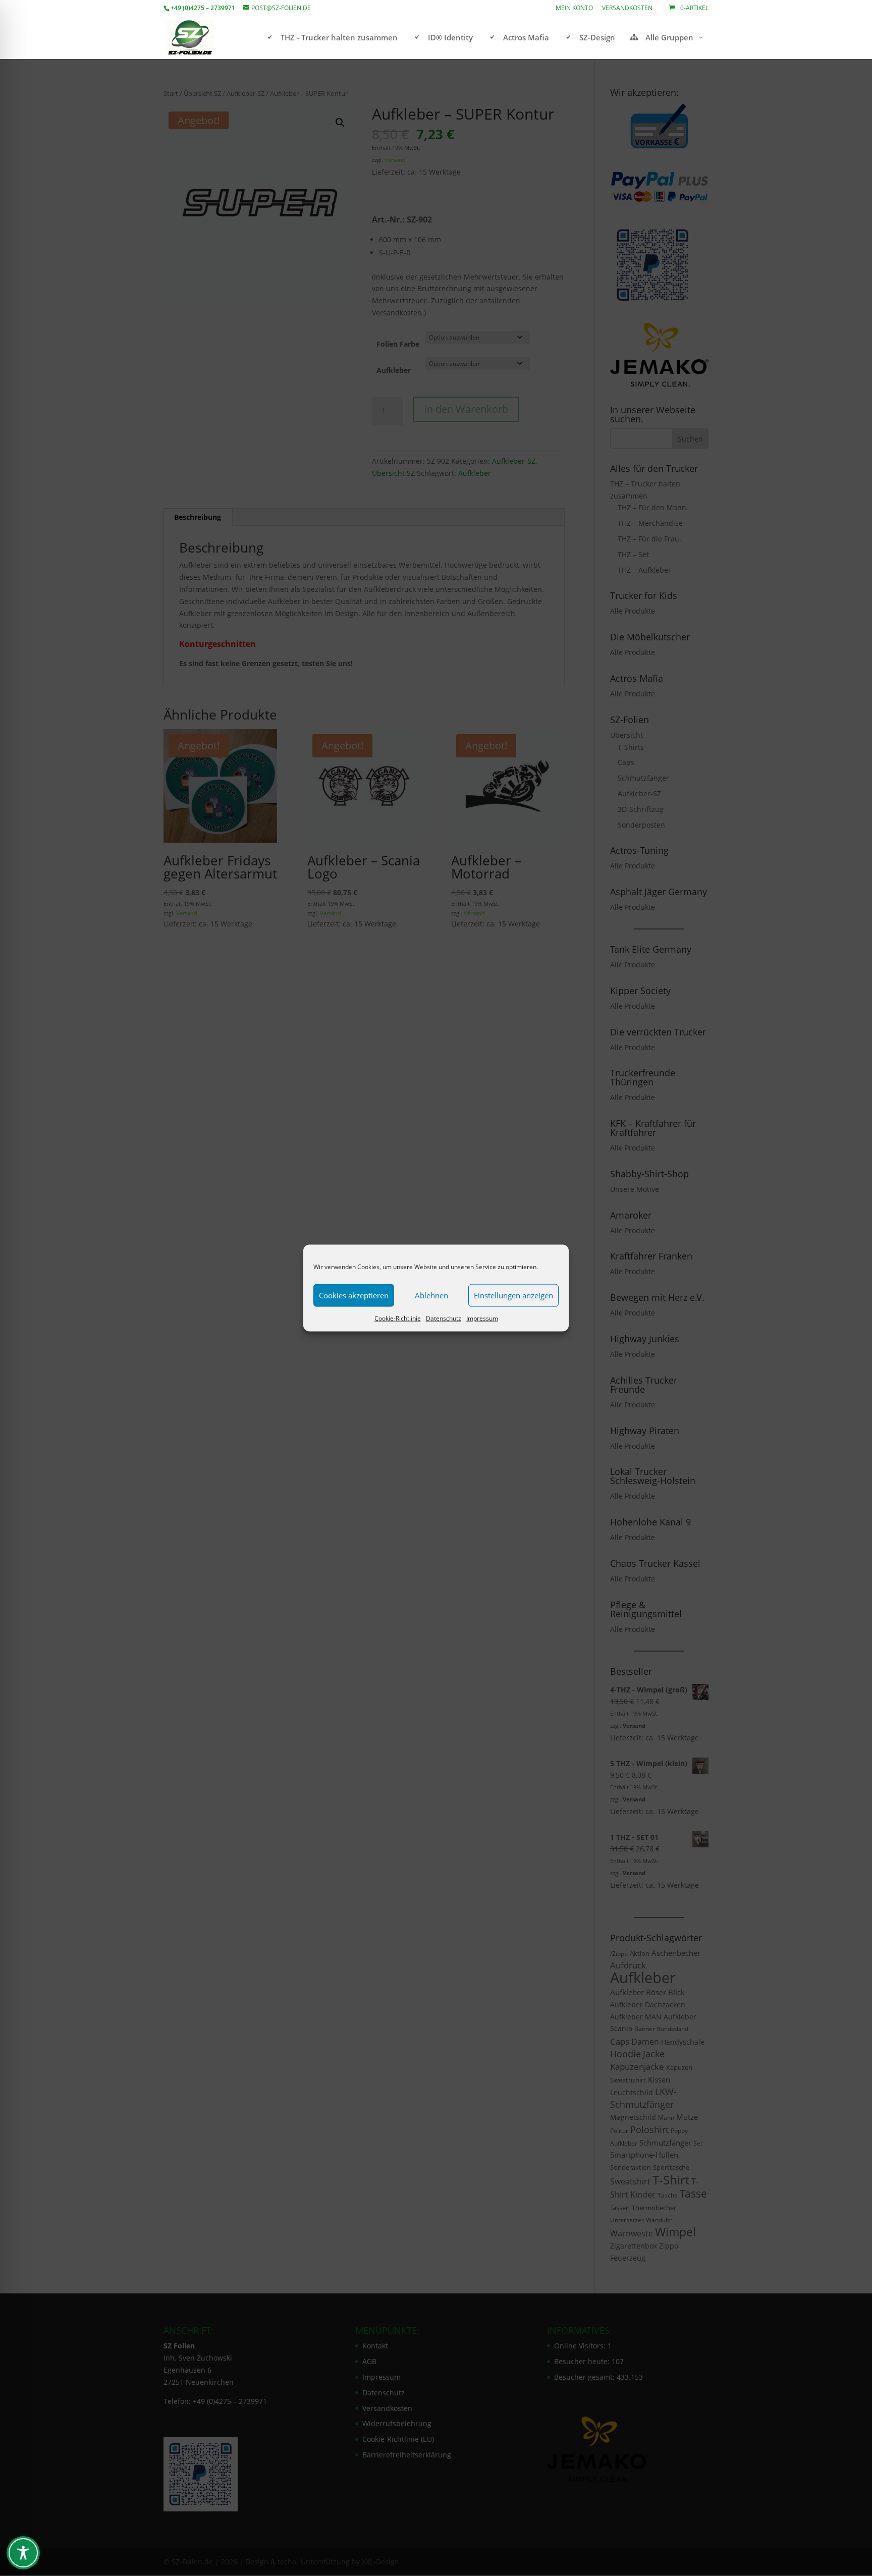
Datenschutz (444, 1318)
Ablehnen (431, 1295)
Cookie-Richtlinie (398, 1318)
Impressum (482, 1318)
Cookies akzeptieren (354, 1295)
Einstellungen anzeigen (513, 1295)
